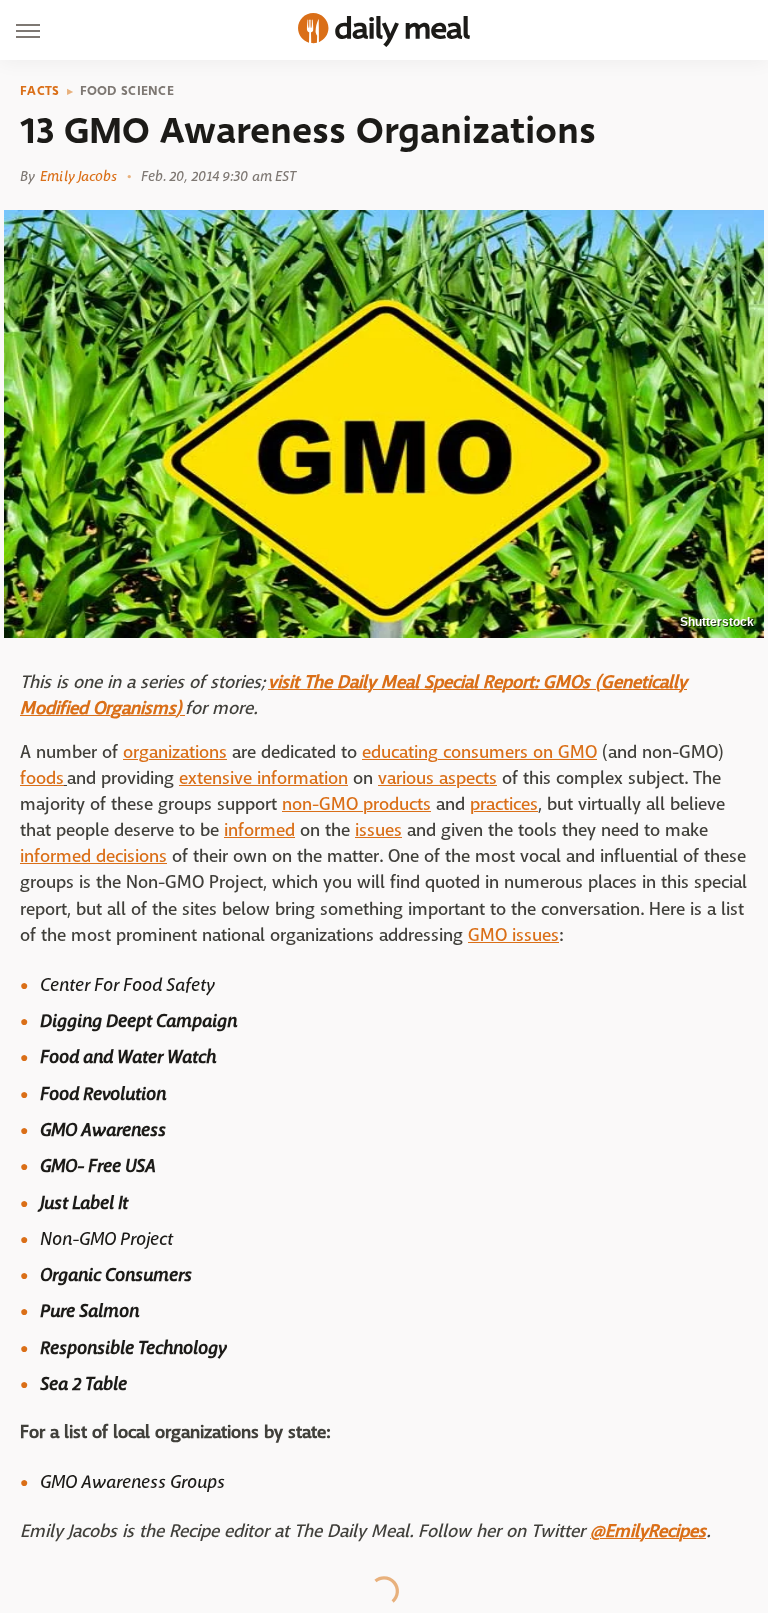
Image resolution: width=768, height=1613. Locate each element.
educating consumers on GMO (479, 752)
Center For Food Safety (127, 985)
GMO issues (513, 935)
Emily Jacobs (78, 176)
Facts (40, 91)
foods (42, 778)
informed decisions (93, 856)
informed (259, 830)
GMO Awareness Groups (132, 1482)
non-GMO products (356, 804)
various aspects (437, 778)
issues (378, 830)
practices (504, 804)
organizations (175, 752)
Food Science (127, 91)
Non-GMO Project (106, 1239)
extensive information (263, 778)
